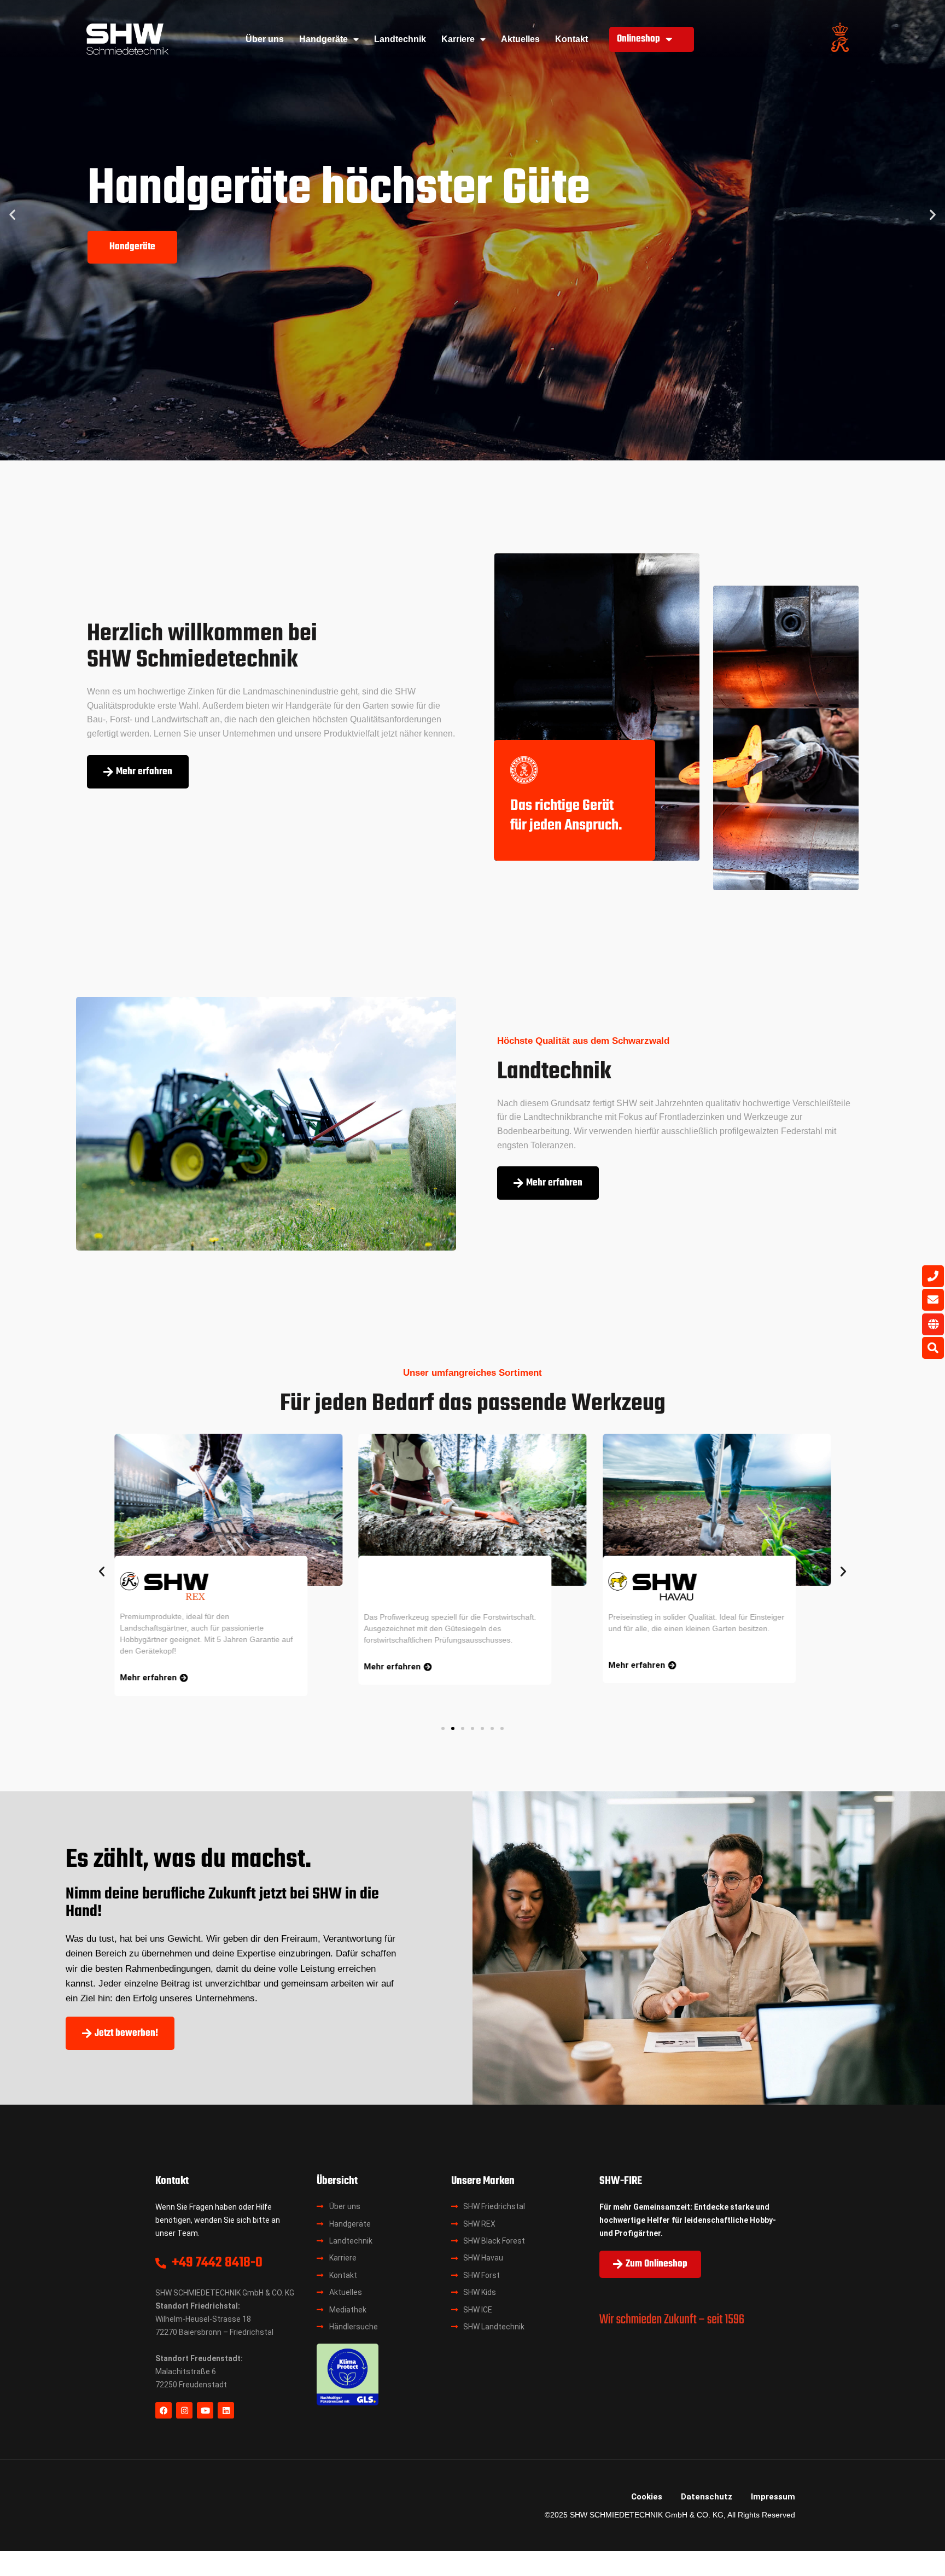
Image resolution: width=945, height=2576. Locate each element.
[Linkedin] (226, 2410)
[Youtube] (205, 2410)
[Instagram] (184, 2410)
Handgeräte (323, 39)
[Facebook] (164, 2410)
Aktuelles (520, 39)
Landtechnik (400, 39)
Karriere (458, 39)
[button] (12, 215)
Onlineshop (638, 39)
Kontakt (571, 39)
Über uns (265, 39)
